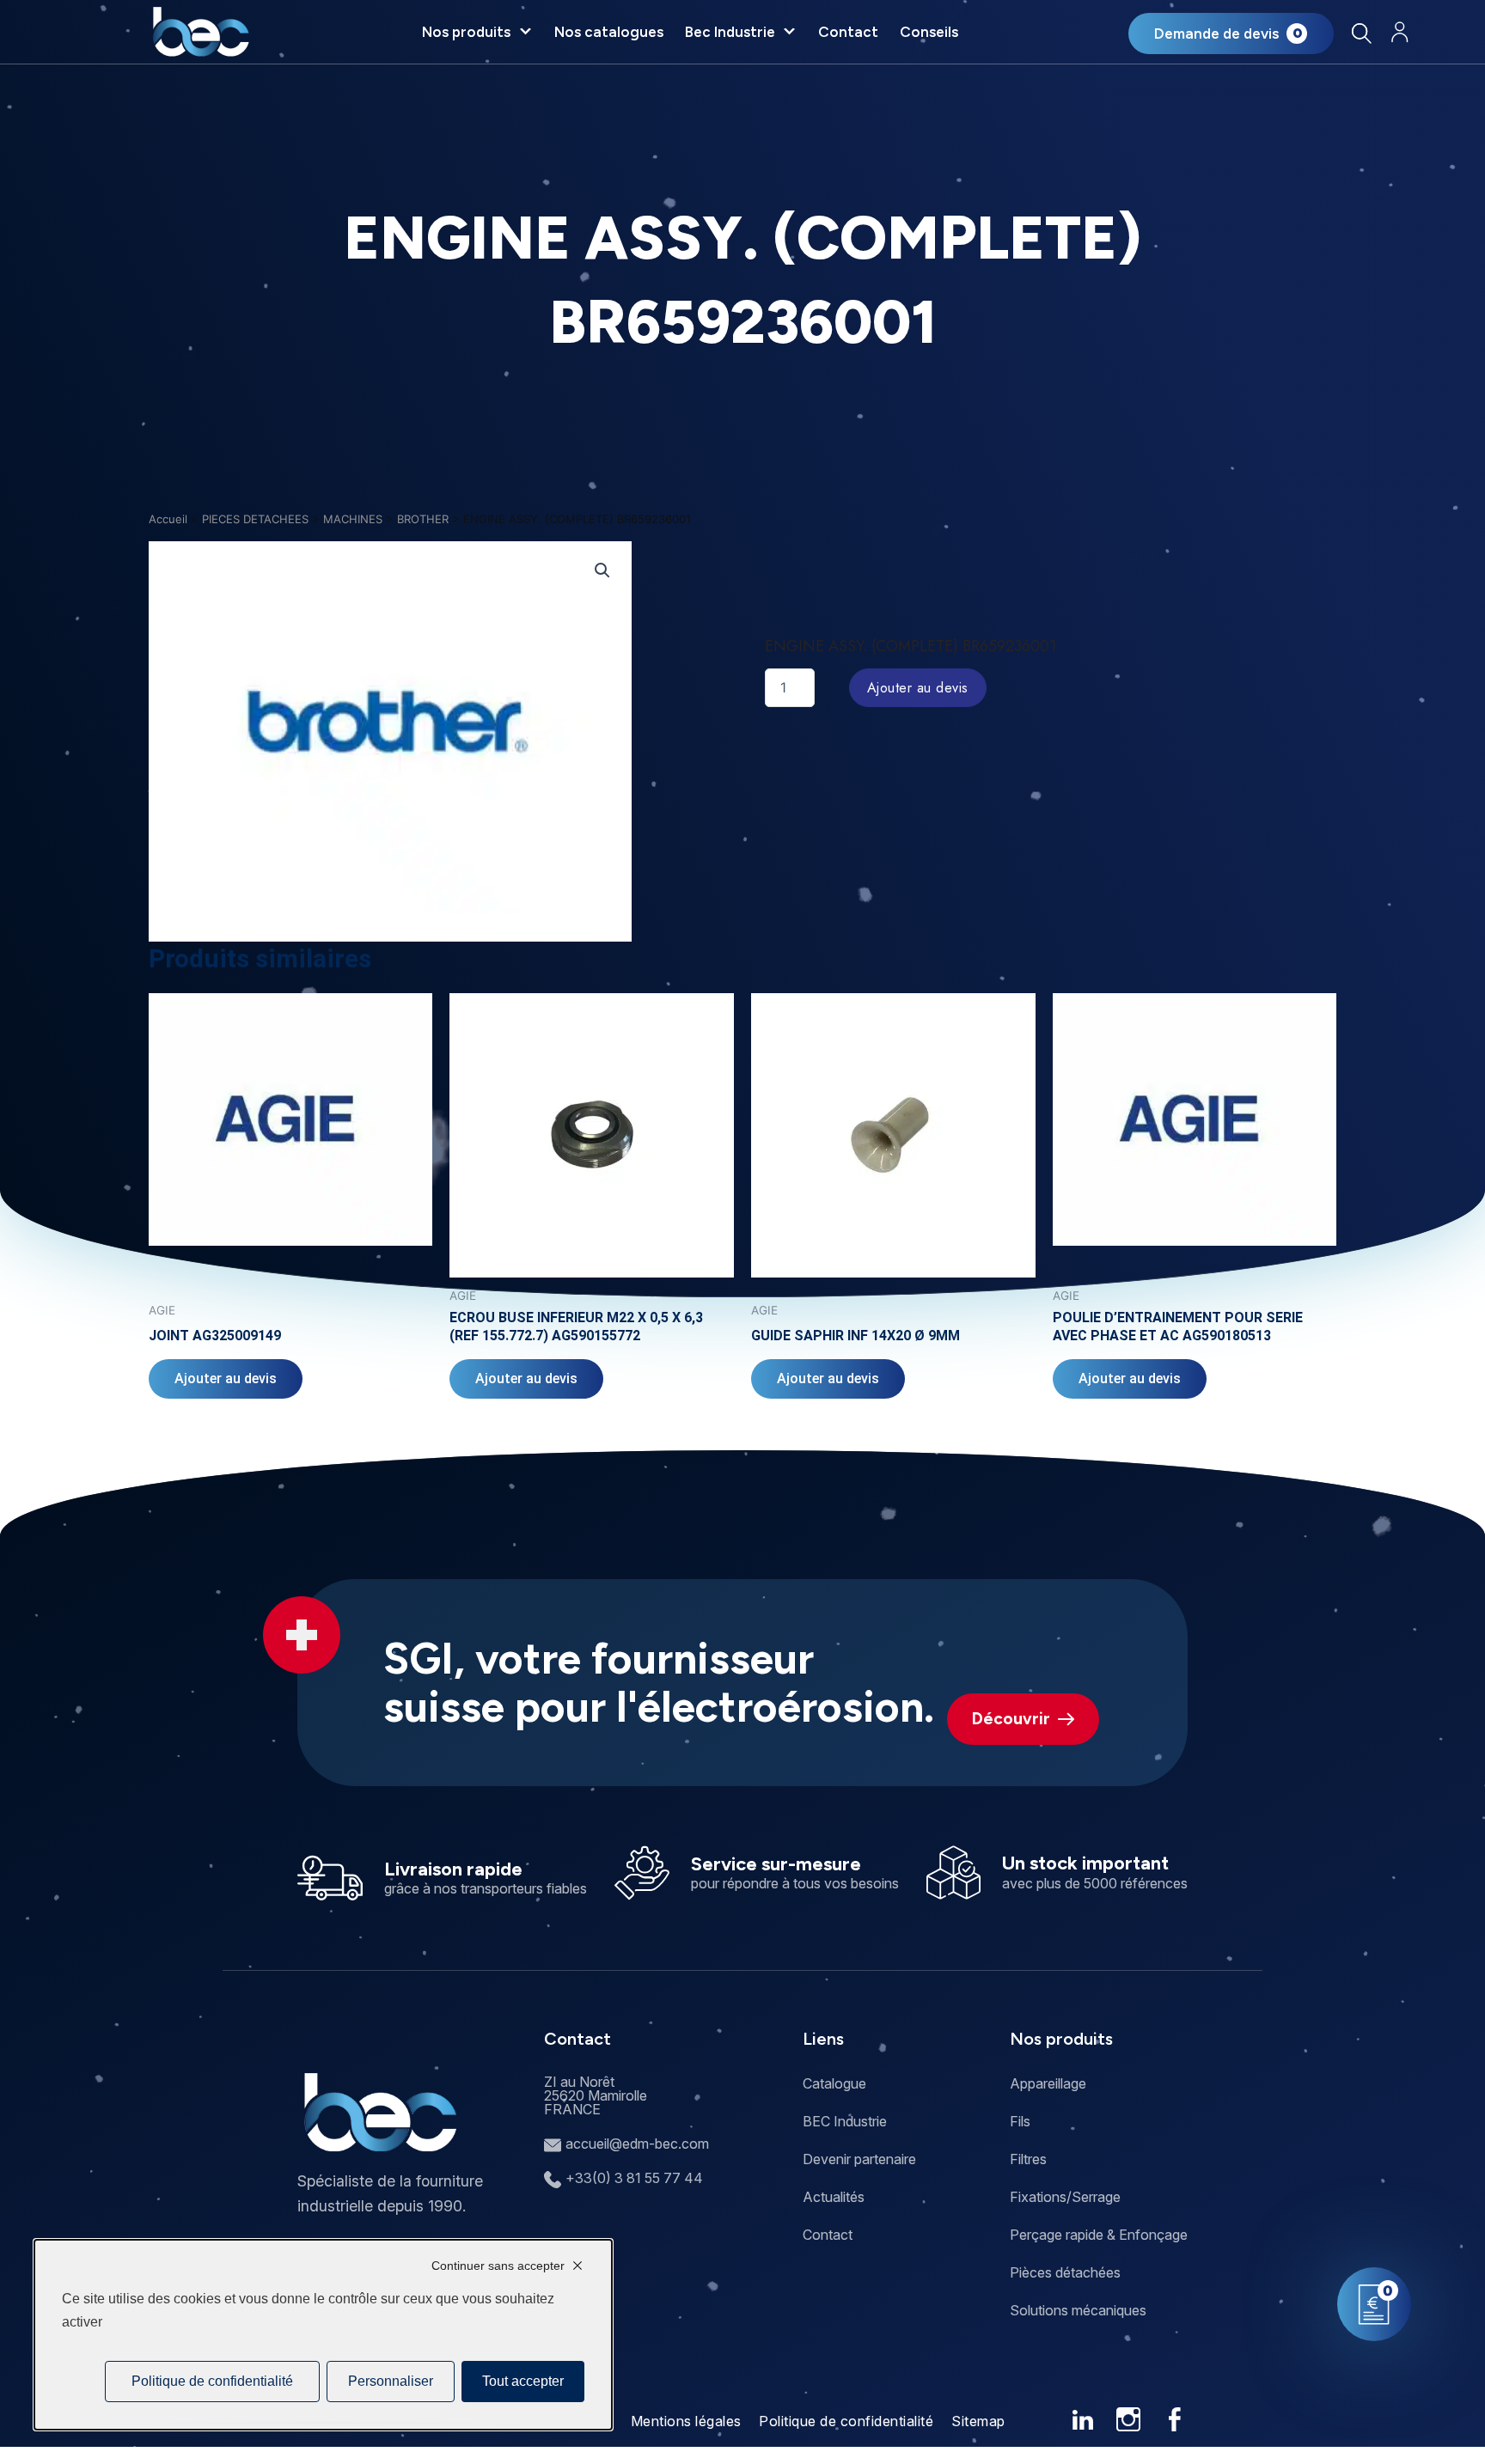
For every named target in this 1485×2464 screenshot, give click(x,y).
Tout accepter (523, 2381)
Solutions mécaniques (1078, 2310)
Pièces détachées (1065, 2272)
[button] (602, 570)
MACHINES (353, 519)
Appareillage (1048, 2083)
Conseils (929, 32)
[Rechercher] (1362, 33)
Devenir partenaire (859, 2159)
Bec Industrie (730, 32)
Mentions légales (686, 2421)
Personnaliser (391, 2381)
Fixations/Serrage (1065, 2197)
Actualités (834, 2197)
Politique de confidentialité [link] (212, 2381)
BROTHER (423, 519)
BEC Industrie (845, 2121)
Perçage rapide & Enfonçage (1099, 2235)
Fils (1020, 2121)
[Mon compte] (1400, 32)
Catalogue (834, 2083)
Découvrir (1011, 1719)
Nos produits (466, 32)
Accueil (168, 519)
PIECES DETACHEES (255, 519)
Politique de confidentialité (846, 2421)
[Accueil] (201, 32)
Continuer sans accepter (498, 2266)
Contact (848, 32)
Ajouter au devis (918, 688)
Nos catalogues (609, 32)
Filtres (1028, 2159)
